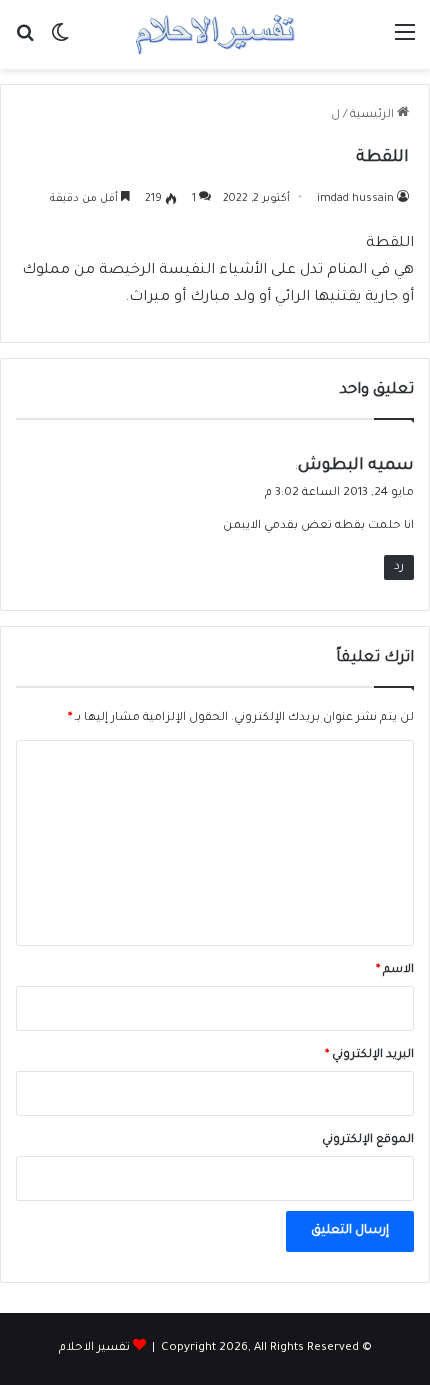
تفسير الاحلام (94, 1348)
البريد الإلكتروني (369, 1055)
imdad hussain (355, 199)
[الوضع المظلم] (60, 42)
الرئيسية (373, 115)
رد (399, 567)
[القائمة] (405, 42)
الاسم (395, 970)
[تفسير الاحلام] (215, 34)
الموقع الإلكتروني (368, 1140)
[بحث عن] (25, 42)
